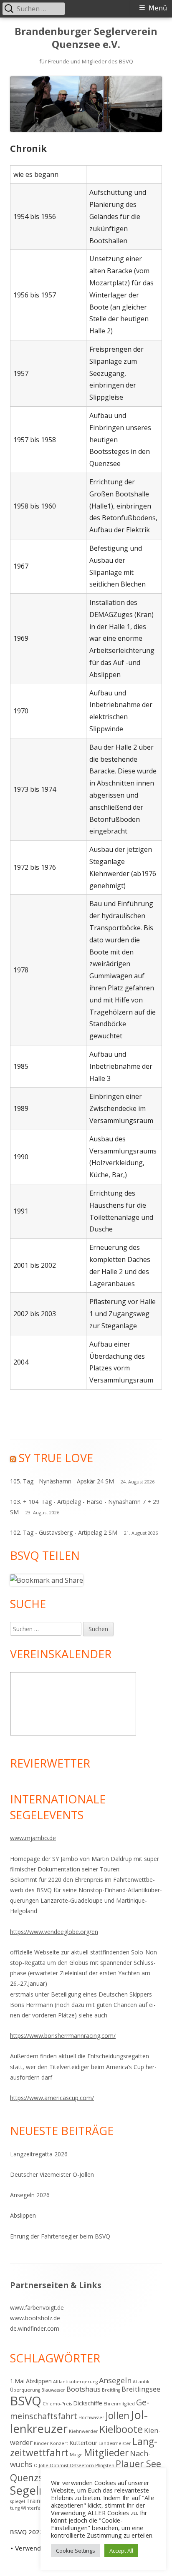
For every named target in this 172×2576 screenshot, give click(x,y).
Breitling (111, 2390)
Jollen (118, 2416)
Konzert (59, 2443)
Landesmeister (115, 2443)
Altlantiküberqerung (75, 2382)
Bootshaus (83, 2389)
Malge (76, 2455)
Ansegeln (115, 2380)
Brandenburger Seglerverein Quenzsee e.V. (86, 38)
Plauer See (138, 2464)
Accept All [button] (121, 2551)
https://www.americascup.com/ (52, 2098)
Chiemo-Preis (57, 2404)
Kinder (41, 2443)
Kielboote (121, 2429)
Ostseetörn (82, 2465)
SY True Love (56, 1458)
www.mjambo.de (33, 1838)
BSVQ (26, 2401)
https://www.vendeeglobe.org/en (54, 1932)
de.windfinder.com (35, 2328)
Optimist (59, 2465)
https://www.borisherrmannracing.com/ (63, 2036)
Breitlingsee (141, 2389)
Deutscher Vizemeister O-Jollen (52, 2174)
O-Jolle (41, 2465)
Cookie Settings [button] (76, 2551)
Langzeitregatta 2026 (39, 2154)
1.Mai (17, 2381)
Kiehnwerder (83, 2431)
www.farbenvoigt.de (37, 2308)
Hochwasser (91, 2417)
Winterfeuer (35, 2508)
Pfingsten (105, 2465)
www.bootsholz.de (35, 2318)
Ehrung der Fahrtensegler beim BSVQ (60, 2236)
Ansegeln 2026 (30, 2195)
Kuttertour (83, 2443)
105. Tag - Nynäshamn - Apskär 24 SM (62, 1481)
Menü (158, 8)
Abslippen (23, 2215)
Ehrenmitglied (119, 2404)
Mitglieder (106, 2453)
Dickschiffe (88, 2403)
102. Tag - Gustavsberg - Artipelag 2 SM (64, 1532)
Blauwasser (53, 2390)
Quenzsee (32, 2478)
